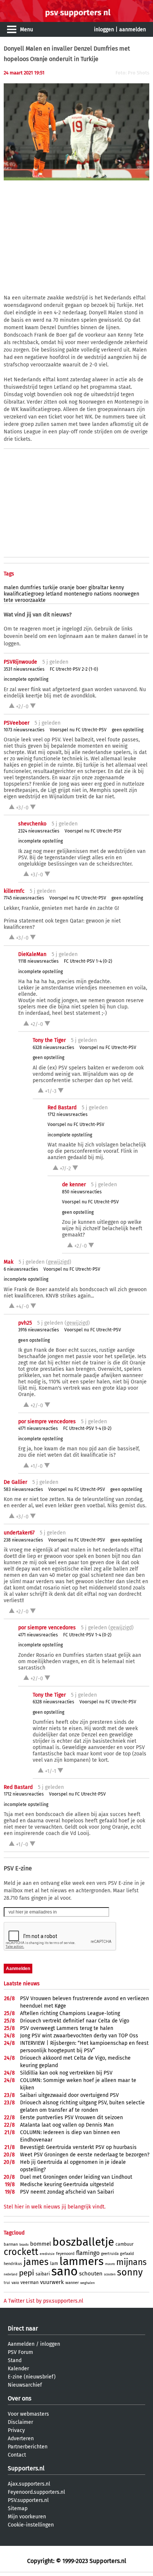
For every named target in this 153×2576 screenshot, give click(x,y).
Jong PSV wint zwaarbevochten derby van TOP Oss (79, 2036)
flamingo (88, 2253)
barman (11, 2244)
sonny (130, 2272)
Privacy (16, 2430)
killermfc (14, 891)
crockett (21, 2252)
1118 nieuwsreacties (38, 961)
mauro (110, 2264)
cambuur (125, 2244)
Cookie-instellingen (31, 2525)
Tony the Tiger (49, 1040)
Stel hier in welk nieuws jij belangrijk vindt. (55, 2207)
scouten (110, 2274)
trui (7, 2283)
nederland (11, 2275)
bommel (40, 2244)
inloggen (104, 30)
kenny (117, 588)
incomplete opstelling (26, 679)
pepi (27, 2273)
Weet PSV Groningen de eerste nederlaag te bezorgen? (85, 2155)
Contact (17, 2455)
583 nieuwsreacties (23, 1489)
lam (54, 2264)
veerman (30, 2283)
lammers (82, 2261)
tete (9, 600)
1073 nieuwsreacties (24, 730)
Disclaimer (20, 2422)
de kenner (74, 1185)
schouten (91, 2274)
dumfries (31, 588)
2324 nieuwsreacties (39, 831)
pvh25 (25, 1323)
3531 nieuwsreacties (24, 669)
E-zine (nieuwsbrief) (32, 2377)
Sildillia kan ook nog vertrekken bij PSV (66, 2073)
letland (54, 594)
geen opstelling (128, 730)
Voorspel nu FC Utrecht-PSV (78, 730)
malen (11, 588)
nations (103, 594)
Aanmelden (21, 2344)
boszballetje (83, 2242)
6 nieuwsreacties (21, 1269)
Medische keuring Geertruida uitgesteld (67, 2184)
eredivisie (47, 2254)
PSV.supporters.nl (28, 2500)
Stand (15, 2360)
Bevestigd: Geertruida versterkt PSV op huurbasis (78, 2147)
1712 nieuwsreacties (68, 1114)
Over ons (19, 2398)
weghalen (87, 2283)
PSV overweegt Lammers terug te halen (67, 2028)
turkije (50, 588)
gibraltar (98, 588)
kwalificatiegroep (24, 594)
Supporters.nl (26, 2468)
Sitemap (18, 2508)
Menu (27, 30)
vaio (15, 2283)
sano (64, 2271)
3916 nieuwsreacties (39, 1330)
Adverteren (21, 2439)
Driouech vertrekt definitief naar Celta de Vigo (75, 2021)
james (36, 2262)
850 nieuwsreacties (82, 1192)
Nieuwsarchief (25, 2385)
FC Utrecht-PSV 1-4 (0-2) (88, 961)
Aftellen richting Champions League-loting (70, 2013)
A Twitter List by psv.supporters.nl (43, 2301)
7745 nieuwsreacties (24, 898)
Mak (9, 1262)
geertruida (110, 2254)
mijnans (131, 2262)
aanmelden (133, 30)
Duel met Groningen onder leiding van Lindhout (76, 2177)
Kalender (18, 2369)
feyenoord (65, 2254)
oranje (67, 588)
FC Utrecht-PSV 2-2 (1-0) (74, 669)
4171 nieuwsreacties (38, 1428)
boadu (24, 2245)
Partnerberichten (28, 2447)
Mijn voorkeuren (27, 2517)
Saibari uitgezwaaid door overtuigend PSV (69, 2095)
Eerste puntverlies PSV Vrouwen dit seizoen (71, 2118)
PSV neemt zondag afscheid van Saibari (67, 2192)
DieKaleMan (32, 954)
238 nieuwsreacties (23, 1540)
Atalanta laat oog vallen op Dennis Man (67, 2125)
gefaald (127, 2254)
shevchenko (32, 824)
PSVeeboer (17, 723)
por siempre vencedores (47, 1422)
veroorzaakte (30, 600)
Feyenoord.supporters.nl (36, 2492)
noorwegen (126, 594)
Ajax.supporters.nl (29, 2484)
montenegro (78, 594)
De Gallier (15, 1482)
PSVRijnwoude (20, 662)
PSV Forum (20, 2352)
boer (82, 588)
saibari (43, 2274)
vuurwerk (52, 2282)
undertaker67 (19, 1533)
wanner (72, 2283)
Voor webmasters (28, 2414)
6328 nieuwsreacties (53, 1048)
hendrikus (13, 2264)
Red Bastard (62, 1108)
